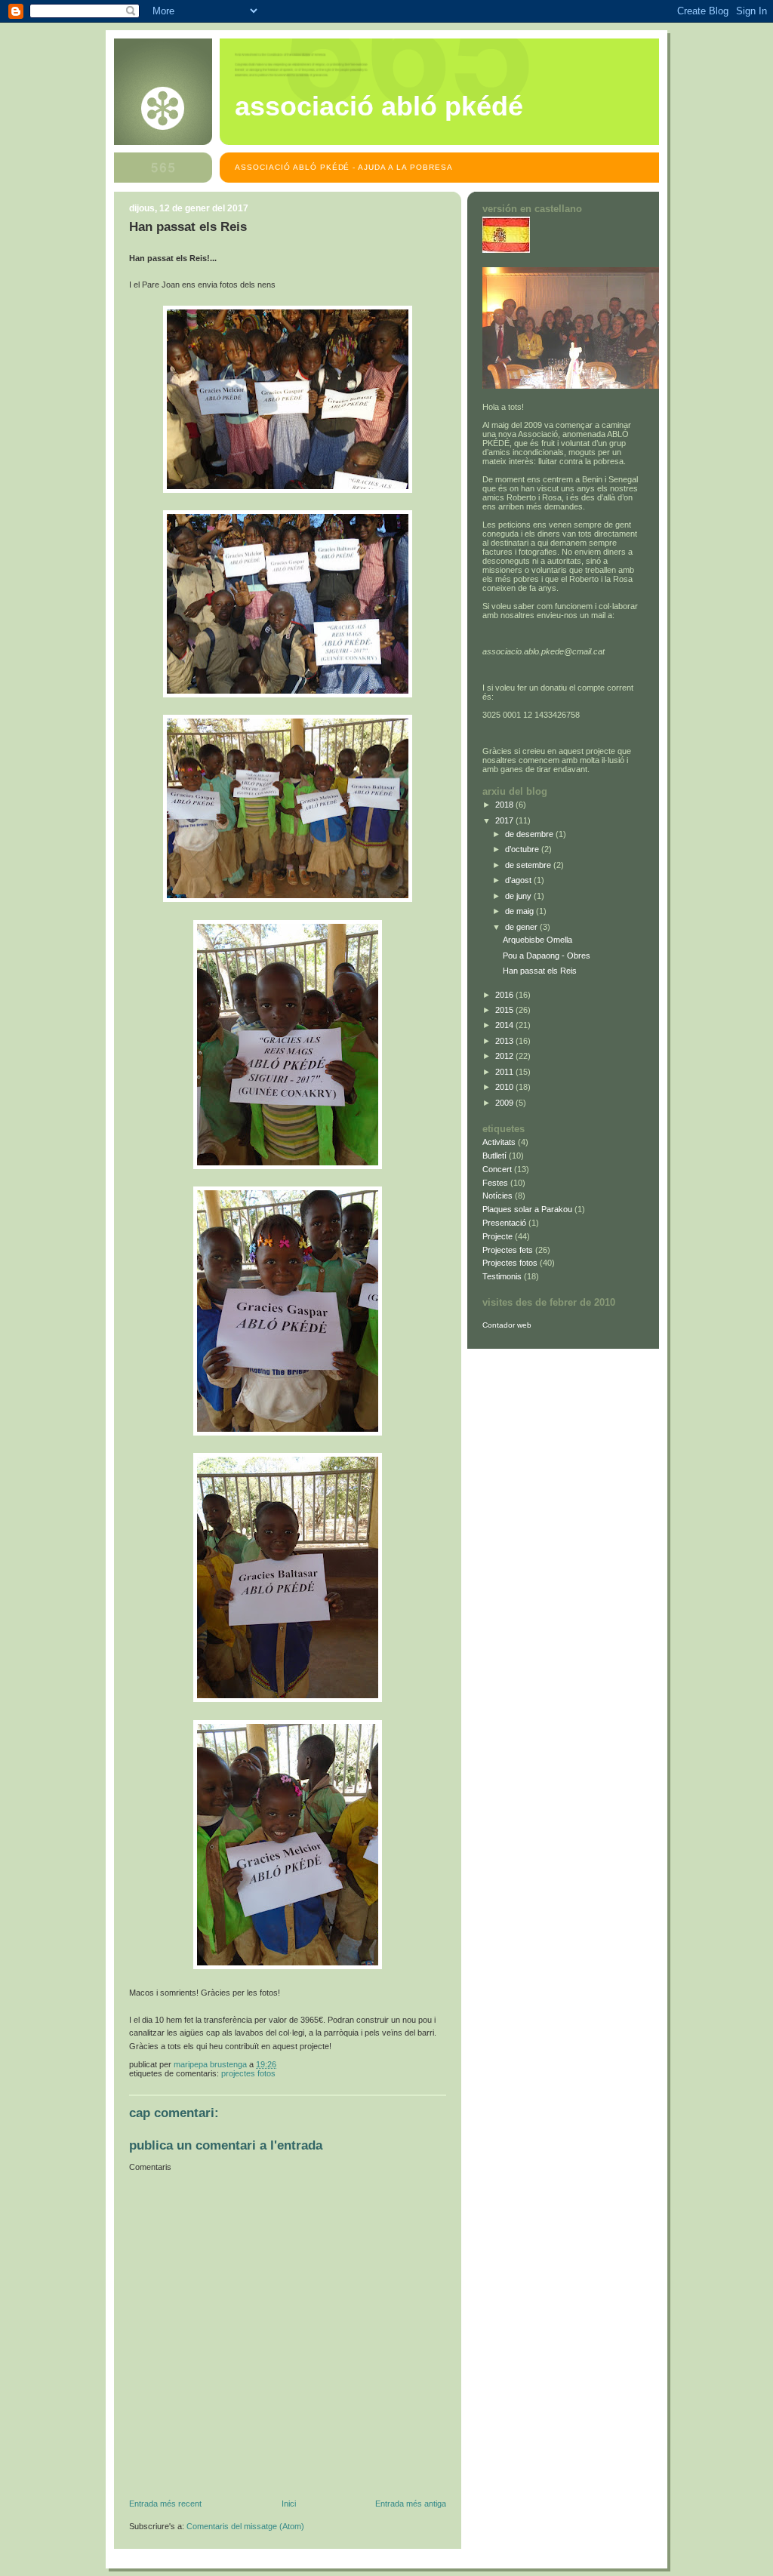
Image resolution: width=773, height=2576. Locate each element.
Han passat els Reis (540, 971)
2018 (505, 805)
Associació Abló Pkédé (379, 106)
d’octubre (523, 849)
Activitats (499, 1142)
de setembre (529, 865)
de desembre (530, 834)
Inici (289, 2504)
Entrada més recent (165, 2504)
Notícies (497, 1196)
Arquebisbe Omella (537, 940)
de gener (522, 927)
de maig (520, 911)
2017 (505, 820)
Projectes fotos (248, 2073)
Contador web (507, 1325)
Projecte (497, 1236)
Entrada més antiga (411, 2504)
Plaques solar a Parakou (527, 1209)
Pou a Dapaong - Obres (547, 956)
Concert (497, 1169)
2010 (505, 1087)
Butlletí (494, 1156)
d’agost (519, 880)
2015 (505, 1010)
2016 (505, 995)
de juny (519, 896)
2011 (505, 1072)
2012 (505, 1056)
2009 (505, 1103)
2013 (505, 1041)
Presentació (504, 1223)
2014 (505, 1025)
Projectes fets (508, 1250)
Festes (495, 1183)
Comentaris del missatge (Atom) (245, 2526)
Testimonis (502, 1276)
